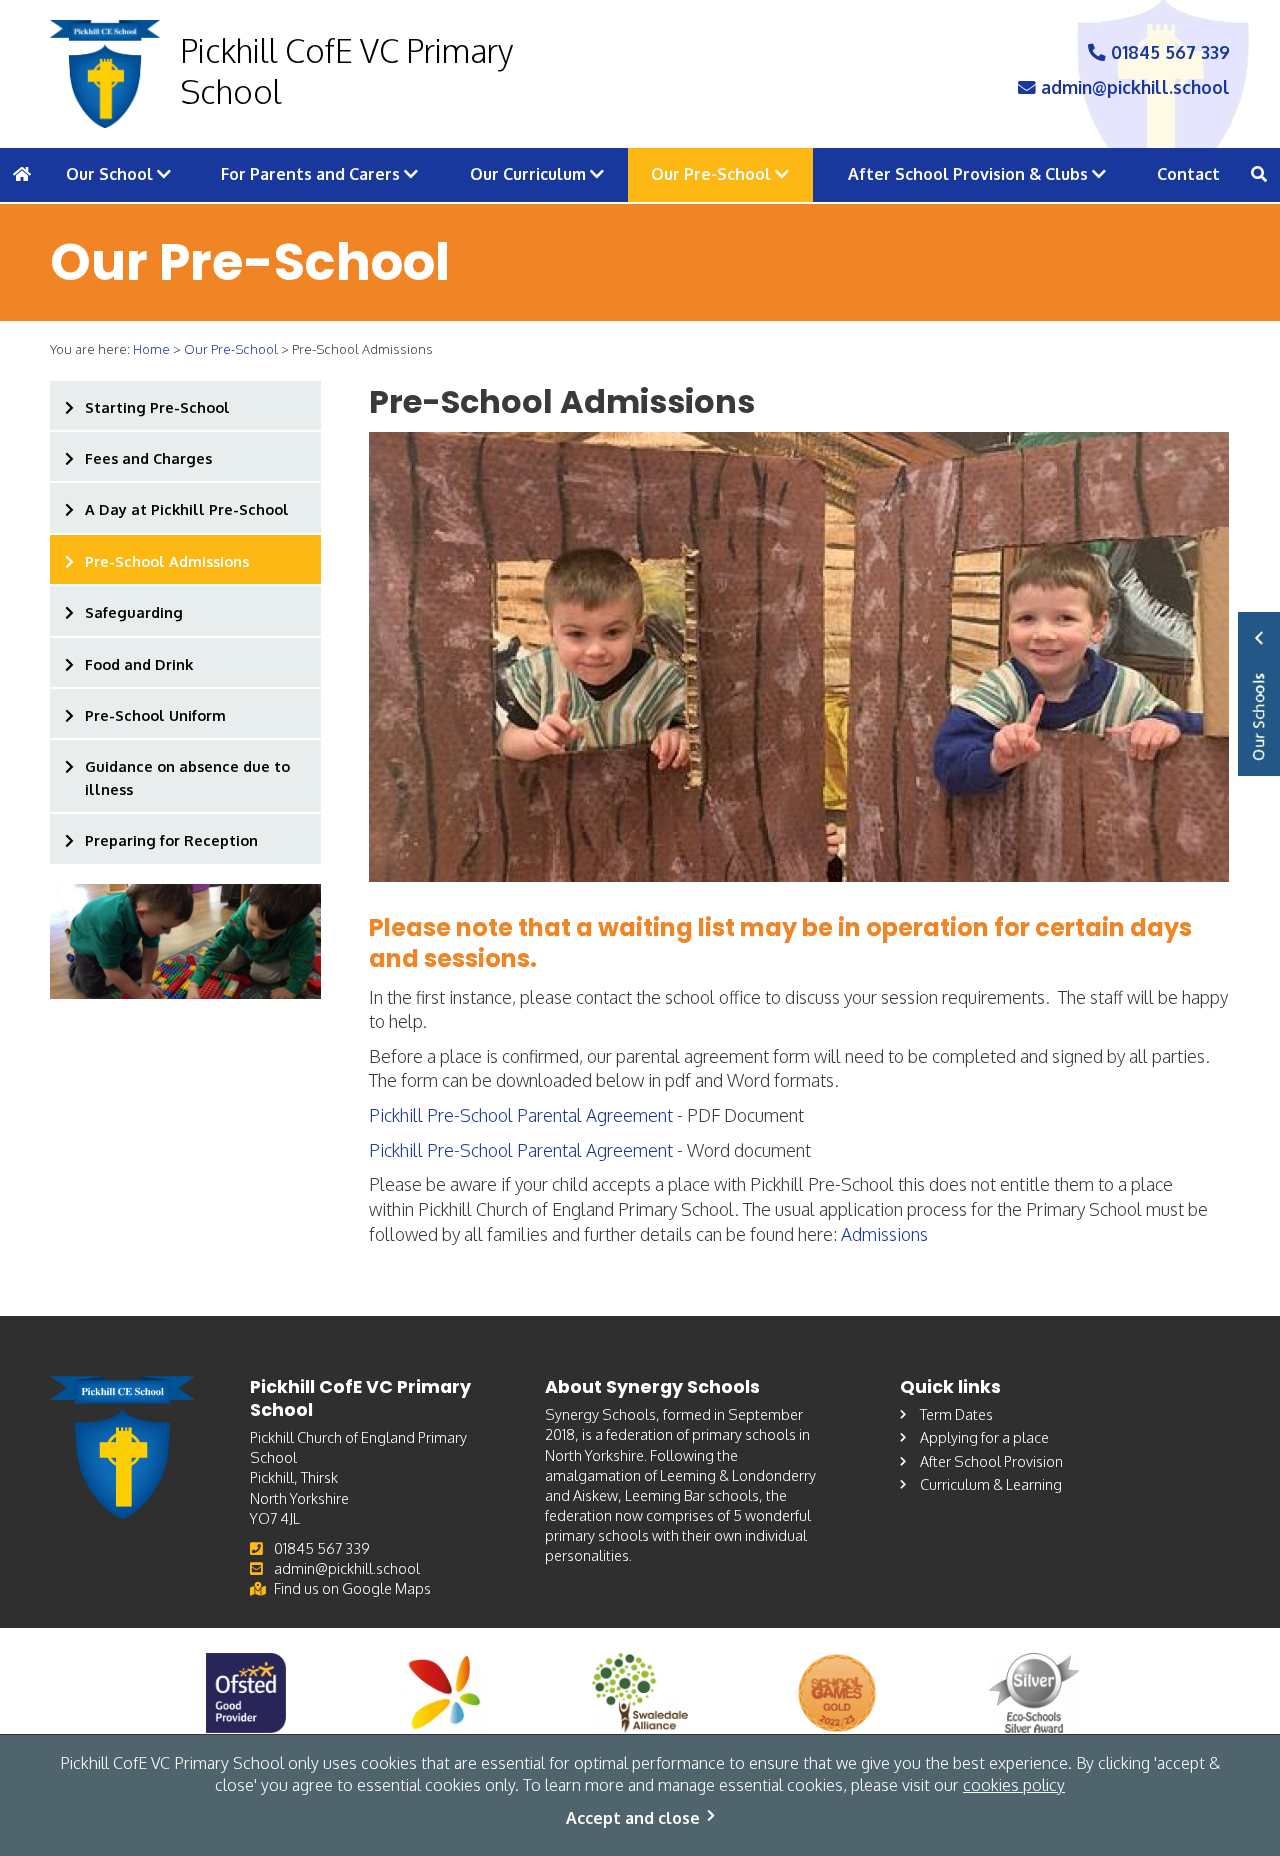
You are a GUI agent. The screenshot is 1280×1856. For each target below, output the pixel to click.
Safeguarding (134, 612)
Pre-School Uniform (155, 715)
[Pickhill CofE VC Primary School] (105, 74)
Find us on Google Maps (352, 1588)
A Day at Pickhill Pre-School (187, 509)
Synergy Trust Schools (1259, 694)
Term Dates (956, 1414)
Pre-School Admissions (167, 561)
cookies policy (1014, 1785)
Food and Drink (139, 664)
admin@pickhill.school (1133, 87)
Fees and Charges (148, 458)
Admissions (884, 1234)
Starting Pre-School (157, 407)
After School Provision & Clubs (970, 174)
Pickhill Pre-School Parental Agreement (521, 1115)
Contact (1188, 174)
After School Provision (991, 1461)
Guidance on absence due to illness (187, 777)
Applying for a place (984, 1437)
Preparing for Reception (171, 840)
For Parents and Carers (312, 174)
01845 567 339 (1168, 52)
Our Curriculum (530, 174)
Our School (111, 174)
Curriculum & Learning (991, 1484)
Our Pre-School (713, 174)
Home (151, 349)
